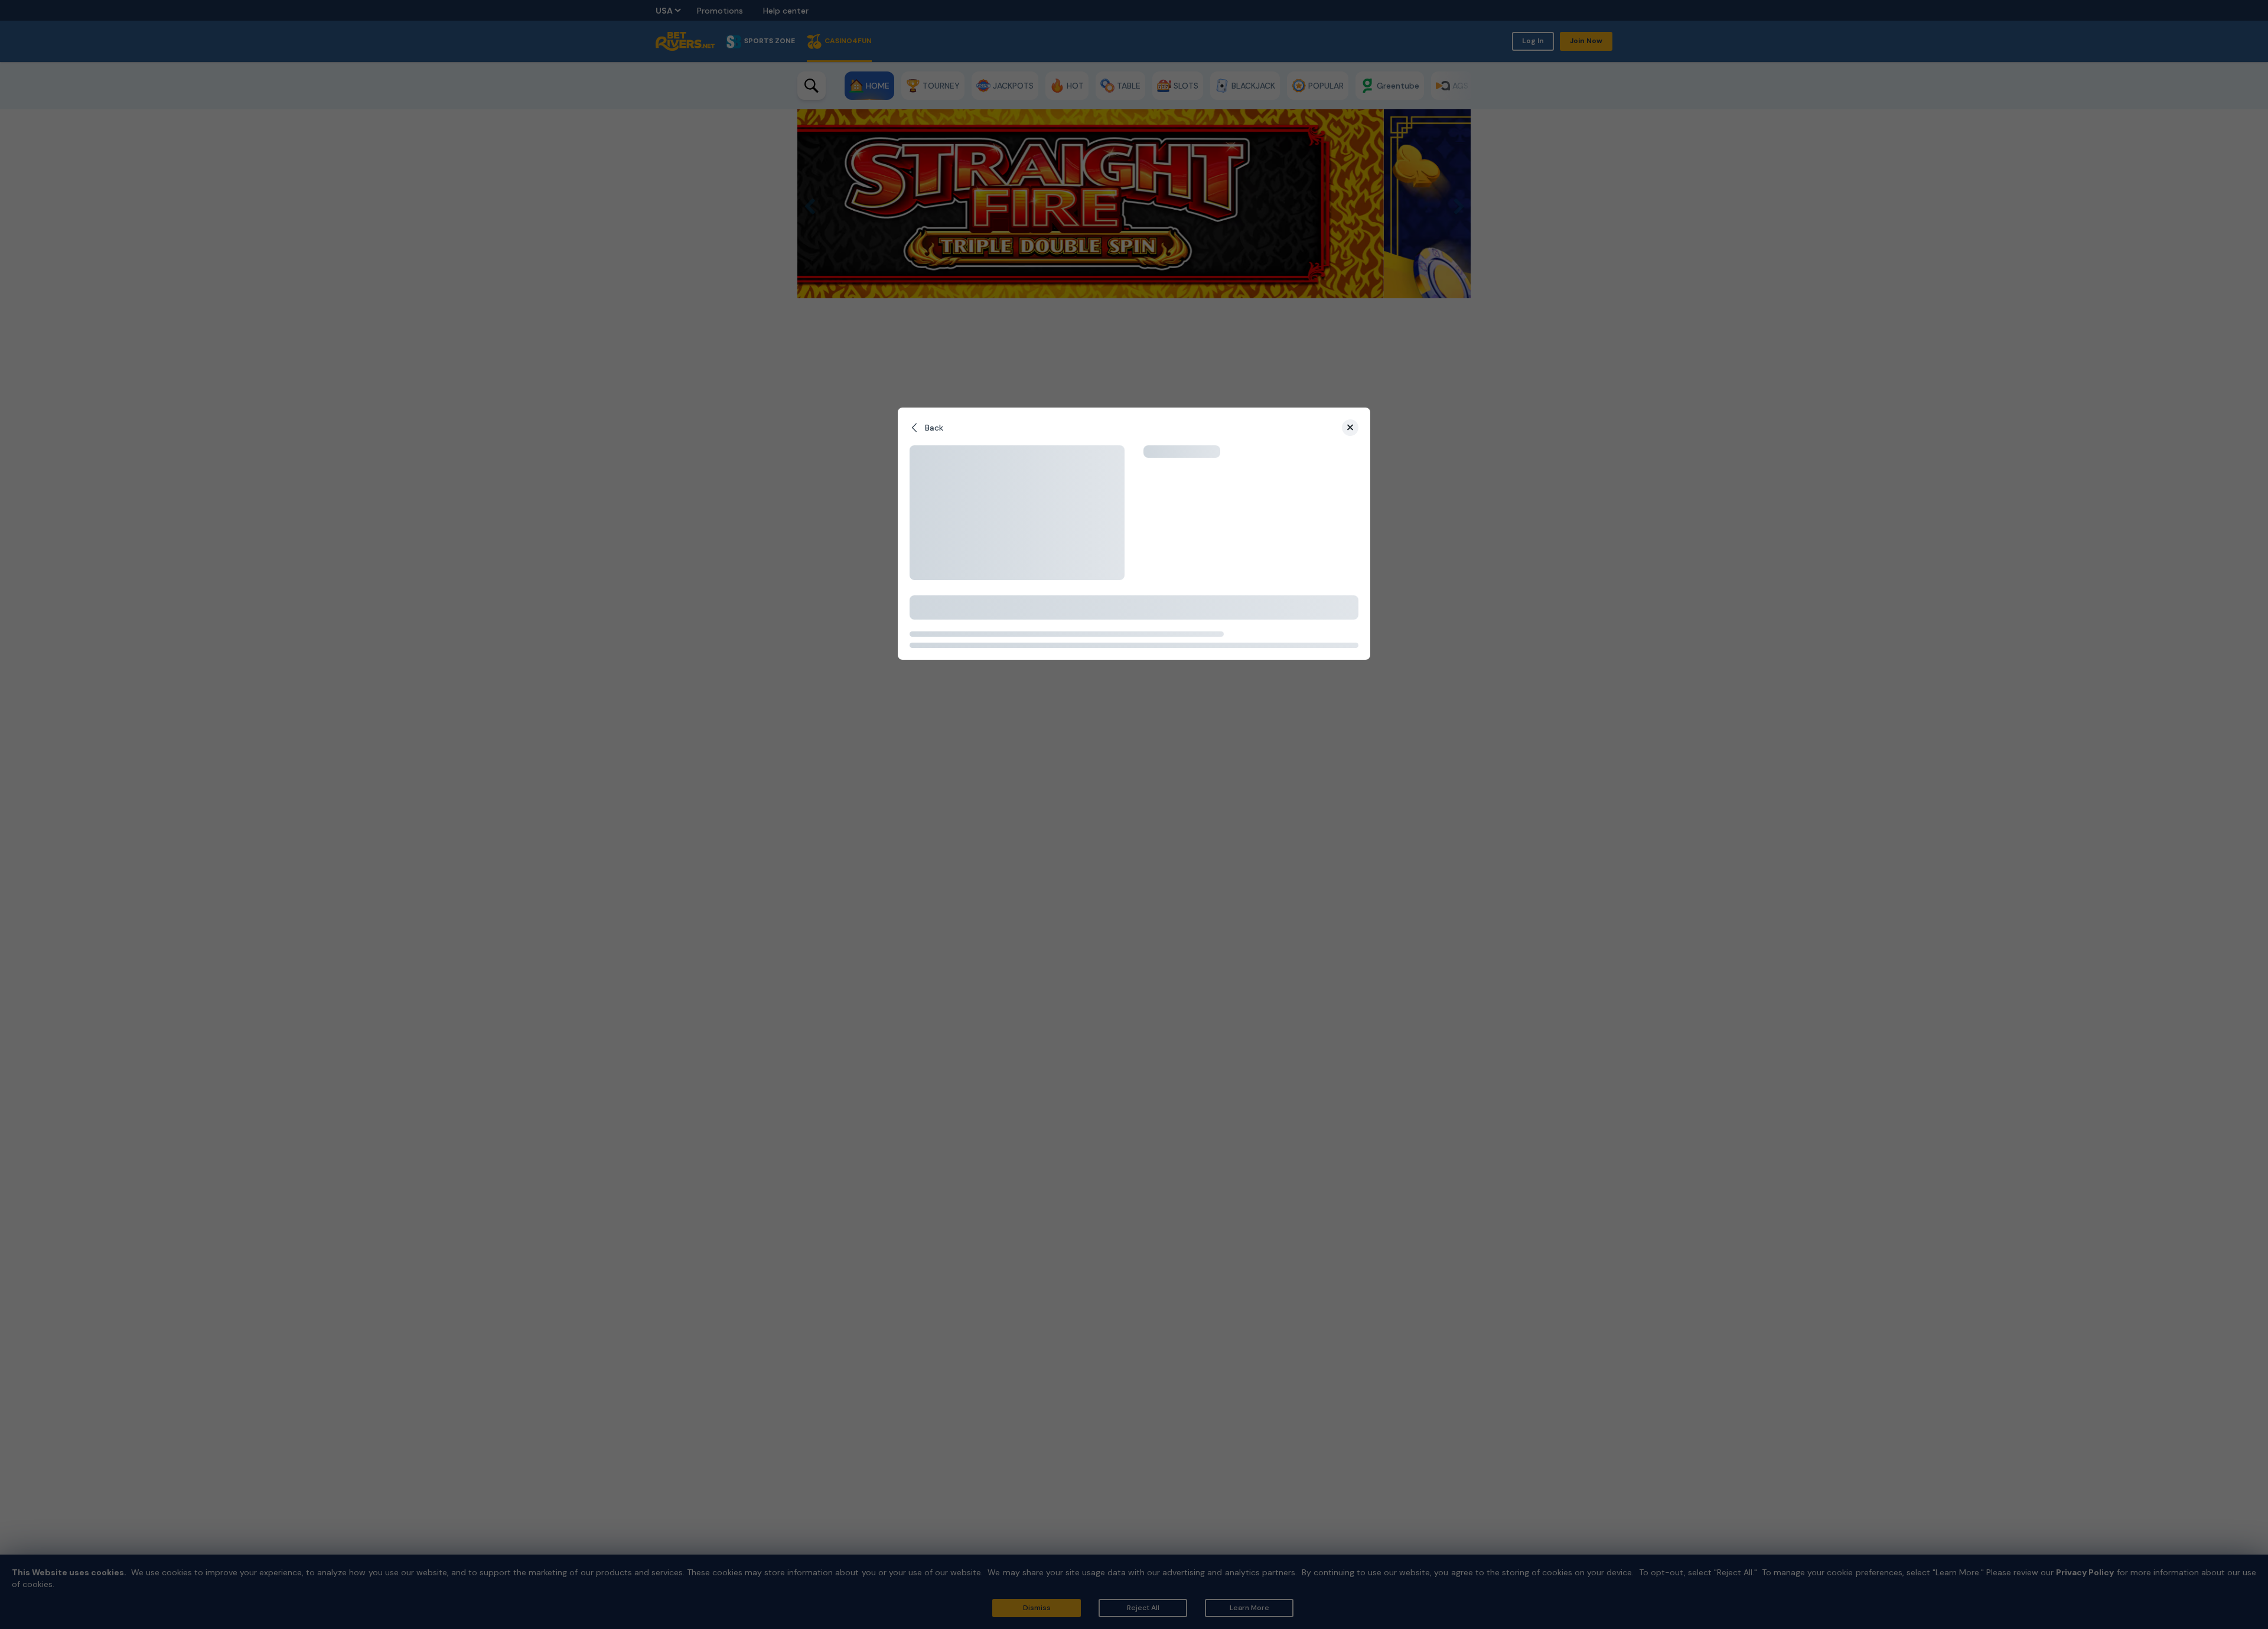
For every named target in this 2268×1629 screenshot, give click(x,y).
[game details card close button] (1350, 428)
